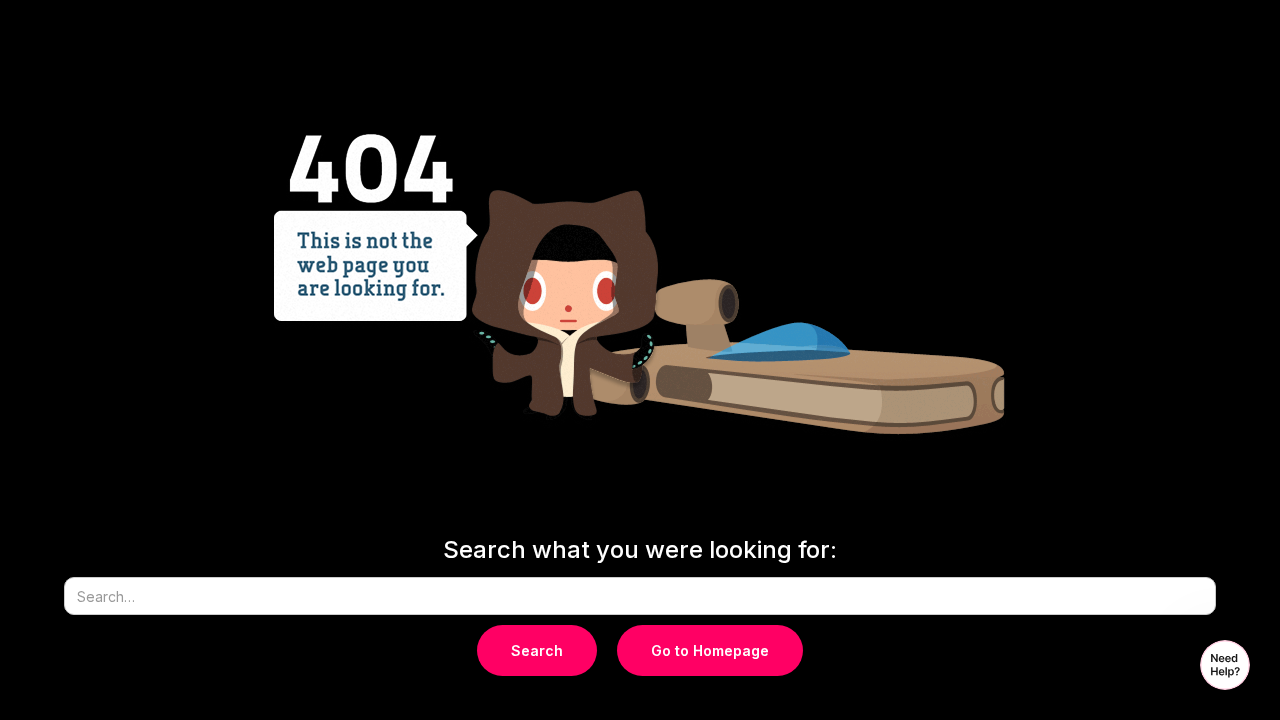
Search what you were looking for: (640, 550)
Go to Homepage (710, 650)
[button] (1225, 665)
